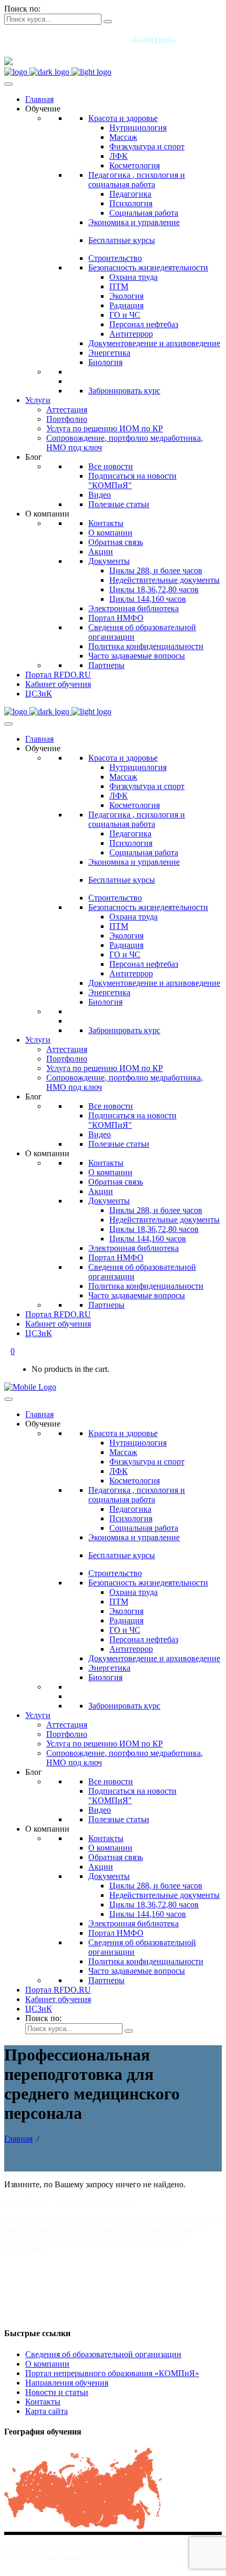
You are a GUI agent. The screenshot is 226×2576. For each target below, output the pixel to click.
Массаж (123, 137)
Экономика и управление (134, 222)
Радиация (126, 305)
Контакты (106, 523)
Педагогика (130, 194)
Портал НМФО (116, 618)
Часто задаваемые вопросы (137, 656)
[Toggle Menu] (8, 84)
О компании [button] (47, 514)
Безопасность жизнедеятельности (148, 267)
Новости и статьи (57, 2392)
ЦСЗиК (39, 694)
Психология (131, 203)
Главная (39, 99)
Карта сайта (47, 2411)
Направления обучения (67, 2383)
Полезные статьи (119, 504)
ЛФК (119, 156)
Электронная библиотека (133, 608)
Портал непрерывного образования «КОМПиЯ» (112, 2373)
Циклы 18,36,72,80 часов (154, 589)
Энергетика (109, 353)
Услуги (38, 400)
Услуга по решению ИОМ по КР (105, 428)
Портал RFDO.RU (58, 675)
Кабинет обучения (58, 684)
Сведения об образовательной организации (103, 2354)
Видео (100, 495)
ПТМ (119, 286)
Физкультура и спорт (147, 147)
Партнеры (106, 665)
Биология (105, 362)
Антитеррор (131, 334)
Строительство (115, 258)
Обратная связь (116, 542)
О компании (110, 533)
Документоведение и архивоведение (154, 343)
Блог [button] (34, 457)
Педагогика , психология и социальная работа (137, 180)
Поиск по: (22, 9)
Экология (126, 296)
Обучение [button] (43, 109)
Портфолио (67, 419)
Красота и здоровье (123, 118)
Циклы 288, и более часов (156, 570)
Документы (109, 561)
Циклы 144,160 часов (148, 599)
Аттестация (67, 410)
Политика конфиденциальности (146, 646)
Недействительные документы (165, 580)
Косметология (135, 165)
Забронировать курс (124, 391)
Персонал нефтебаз (144, 324)
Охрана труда (133, 277)
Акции (101, 552)
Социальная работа (144, 213)
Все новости (111, 466)
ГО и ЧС (125, 315)
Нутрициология (138, 128)
